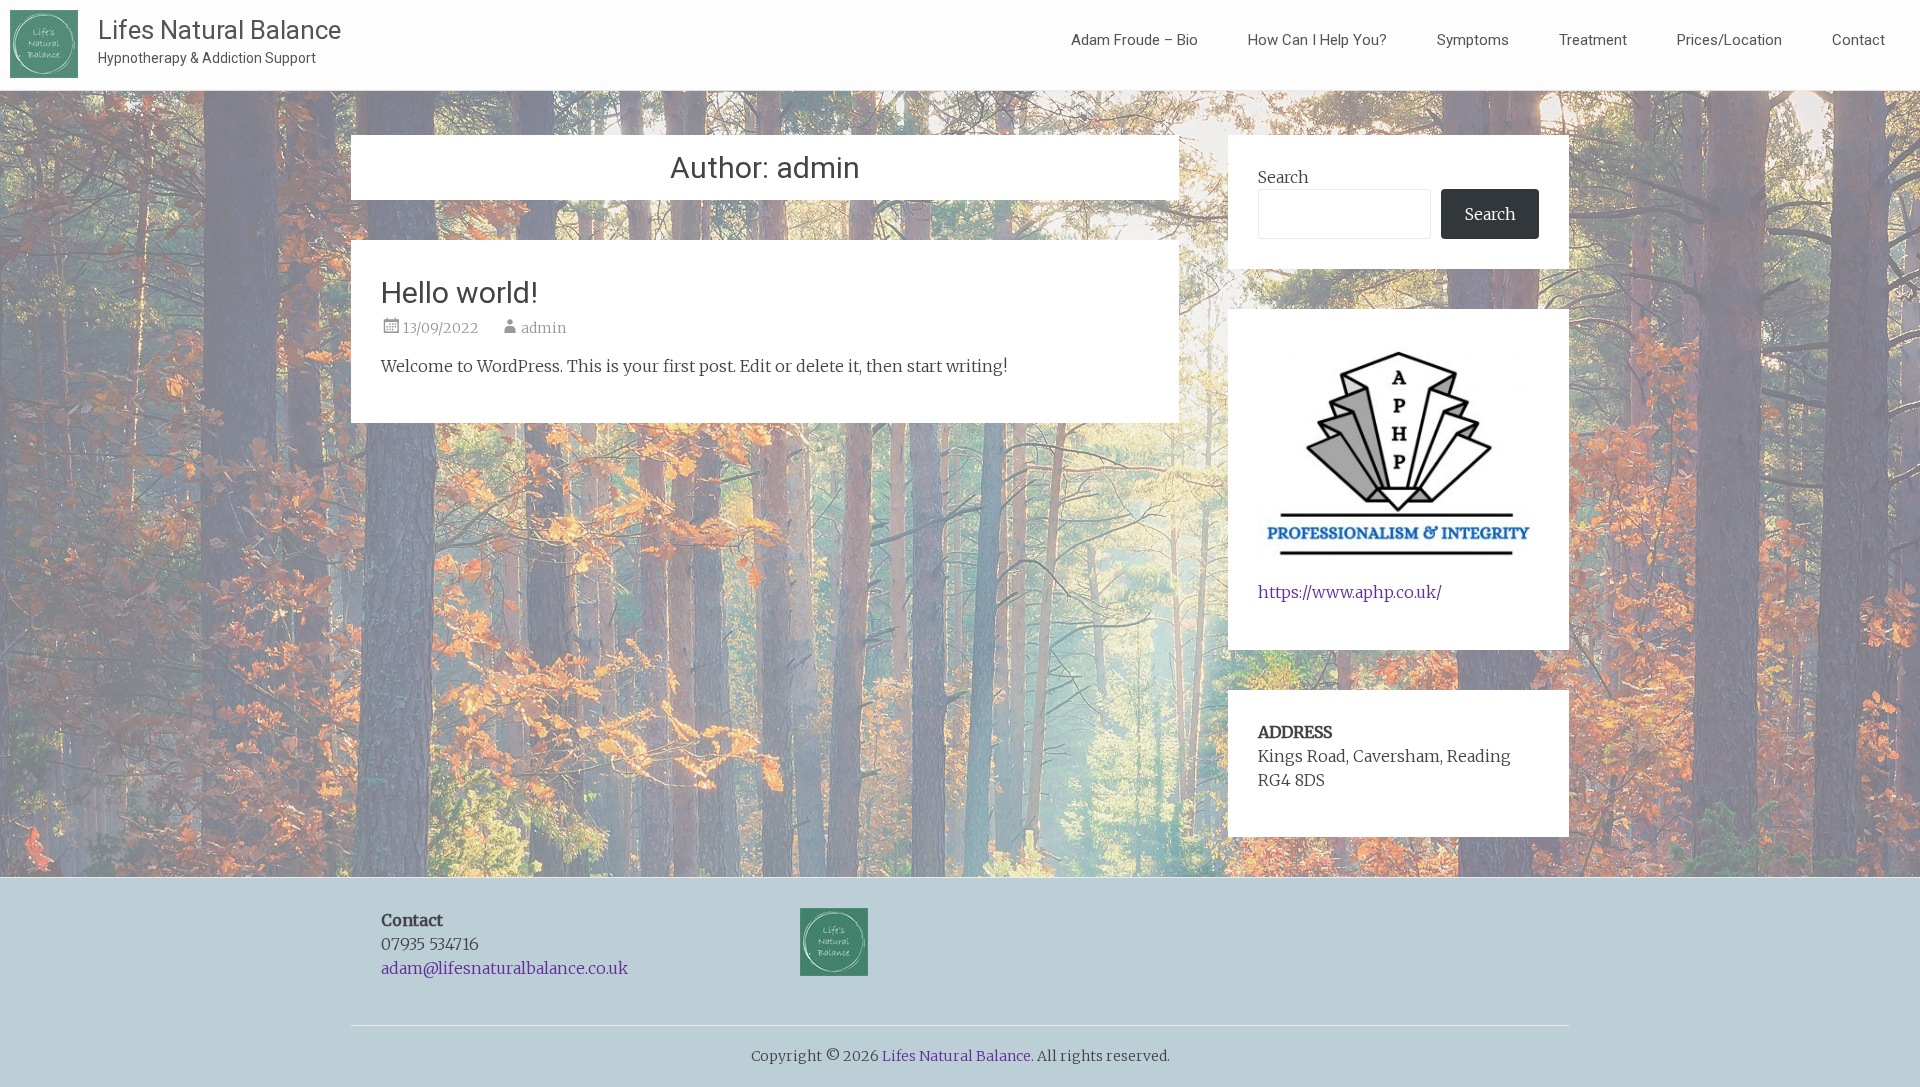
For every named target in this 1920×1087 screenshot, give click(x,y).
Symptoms (1473, 40)
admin (543, 328)
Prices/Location (1729, 40)
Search (1283, 177)
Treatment (1593, 40)
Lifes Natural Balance (219, 30)
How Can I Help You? (1317, 40)
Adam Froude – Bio (1134, 40)
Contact (1858, 40)
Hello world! (459, 292)
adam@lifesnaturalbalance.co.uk (504, 968)
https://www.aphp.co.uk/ (1350, 592)
